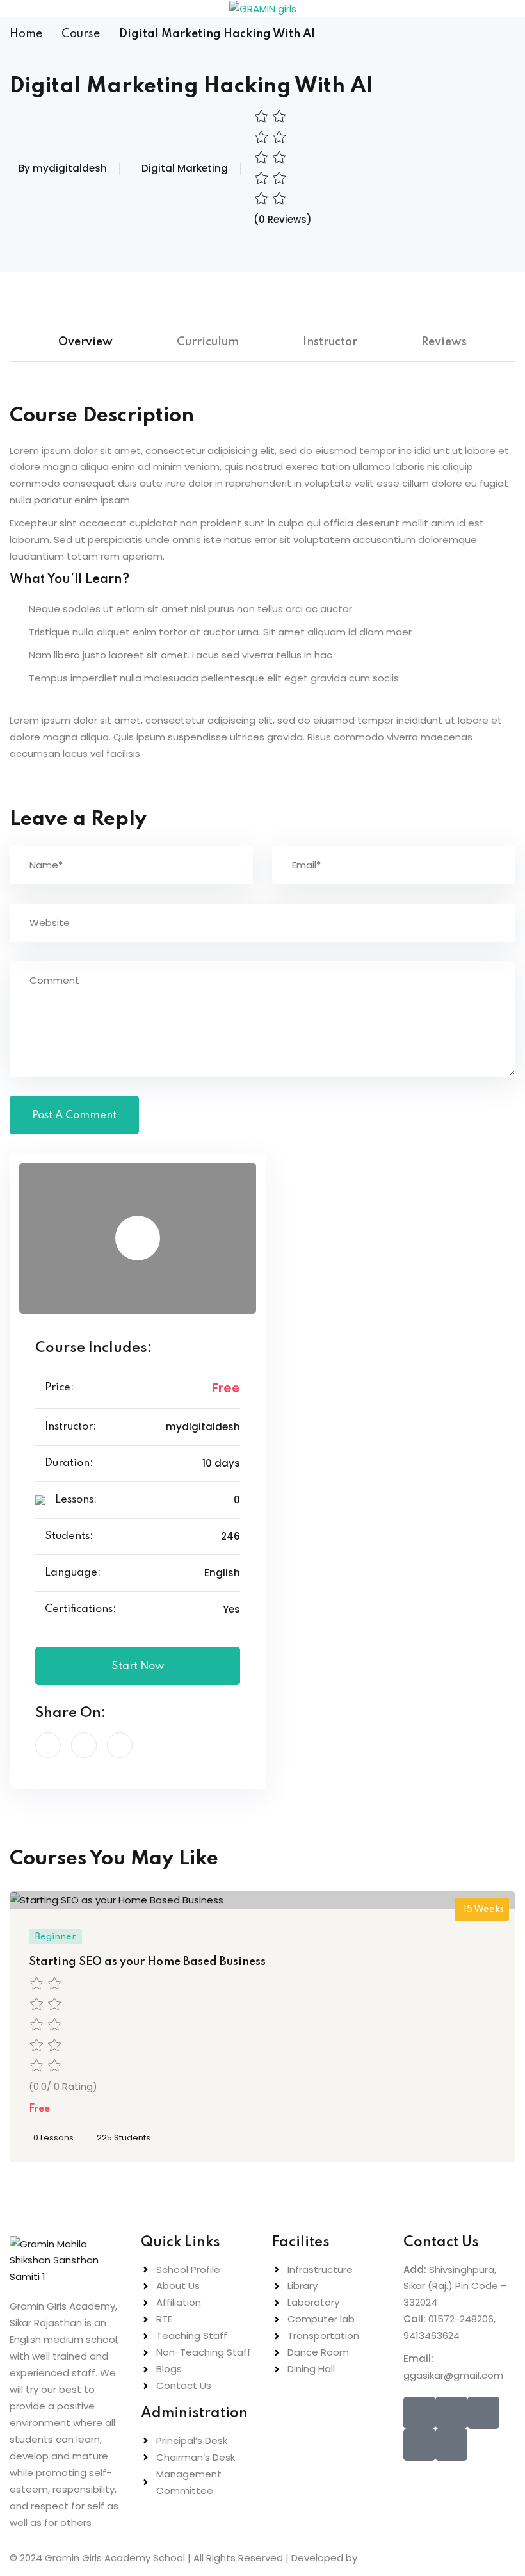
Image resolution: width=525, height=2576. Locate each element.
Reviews (444, 342)
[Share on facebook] (48, 1745)
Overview (85, 342)
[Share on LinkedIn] (120, 1745)
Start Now (138, 1666)
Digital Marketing (185, 168)
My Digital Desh (399, 2558)
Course (81, 34)
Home (26, 34)
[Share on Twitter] (84, 1745)
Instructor (330, 342)
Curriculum (208, 342)
